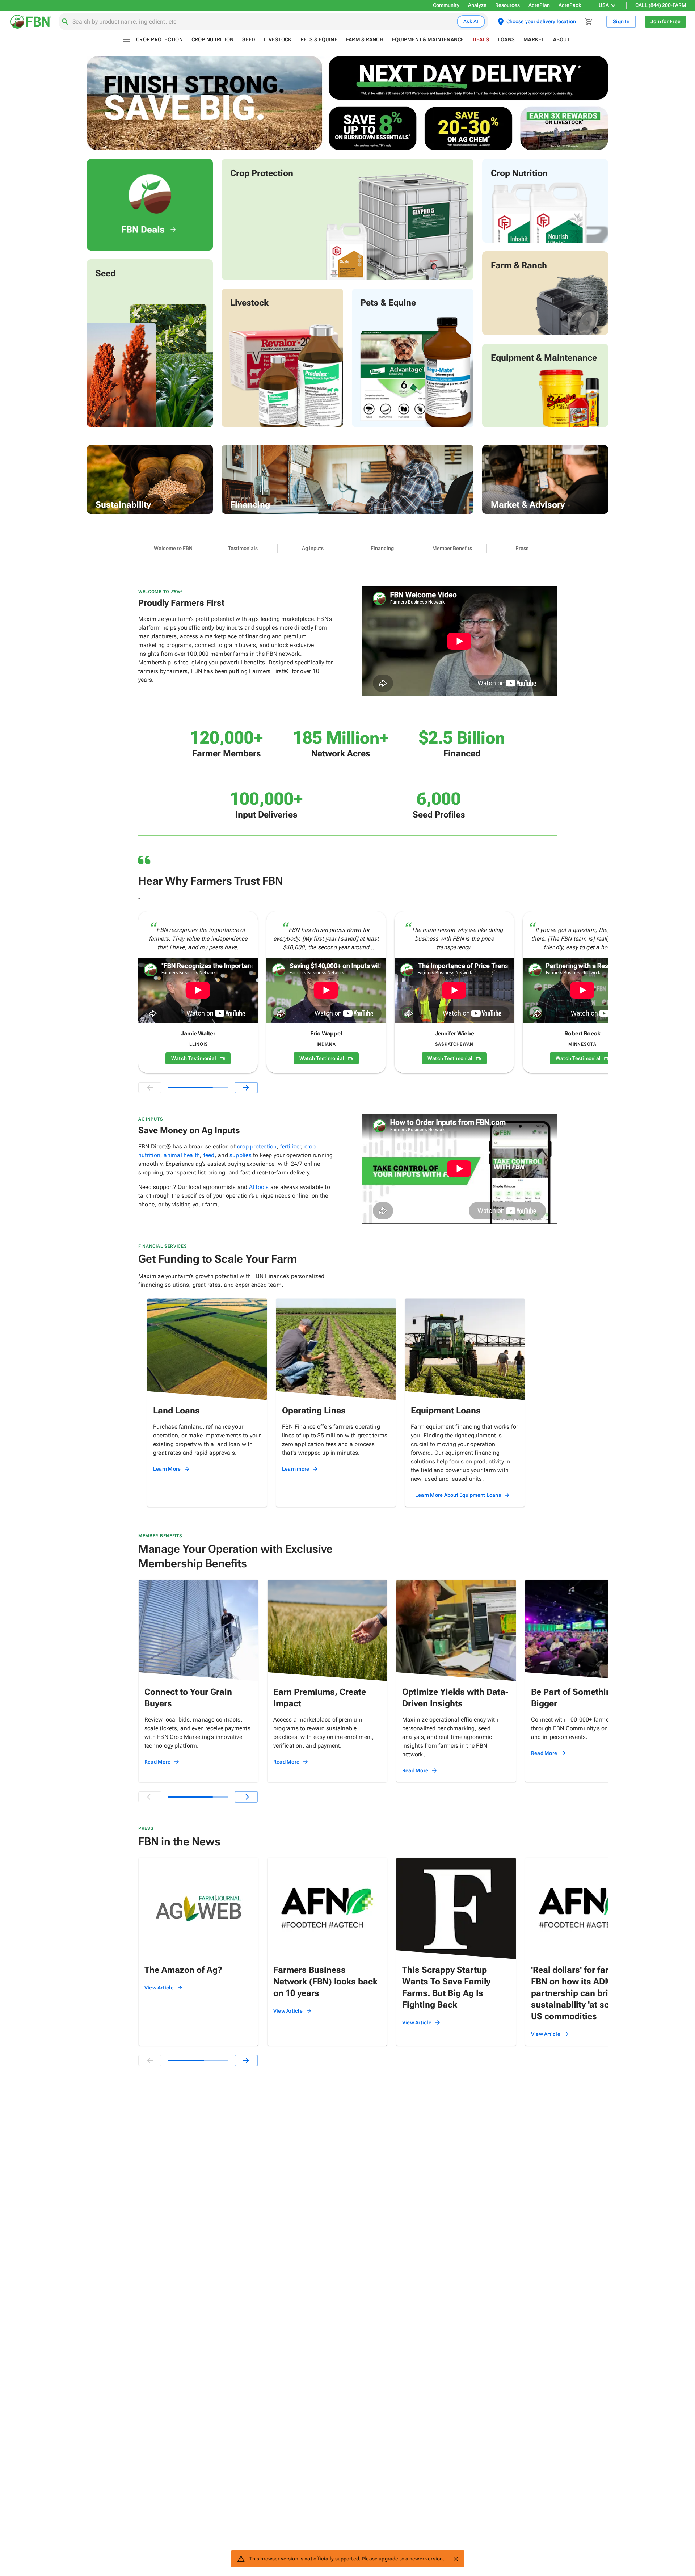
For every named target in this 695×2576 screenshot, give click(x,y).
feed (209, 1155)
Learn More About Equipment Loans (458, 1495)
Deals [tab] (481, 39)
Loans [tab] (506, 39)
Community (446, 5)
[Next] (246, 1088)
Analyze (477, 5)
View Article (159, 1988)
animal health (182, 1155)
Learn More (167, 1469)
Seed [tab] (249, 39)
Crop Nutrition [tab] (213, 39)
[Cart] (589, 22)
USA (604, 5)
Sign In (621, 21)
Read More (157, 1762)
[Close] (455, 2559)
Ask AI (471, 21)
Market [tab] (534, 39)
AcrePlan (539, 5)
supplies (241, 1155)
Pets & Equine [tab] (319, 39)
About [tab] (562, 39)
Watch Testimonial (194, 1058)
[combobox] (263, 22)
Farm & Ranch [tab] (365, 39)
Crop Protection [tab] (159, 39)
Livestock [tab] (278, 39)
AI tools (259, 1187)
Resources (507, 5)
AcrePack (570, 5)
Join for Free (665, 21)
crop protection (257, 1146)
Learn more (296, 1469)
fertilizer (290, 1146)
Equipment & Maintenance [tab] (428, 39)
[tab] (173, 549)
